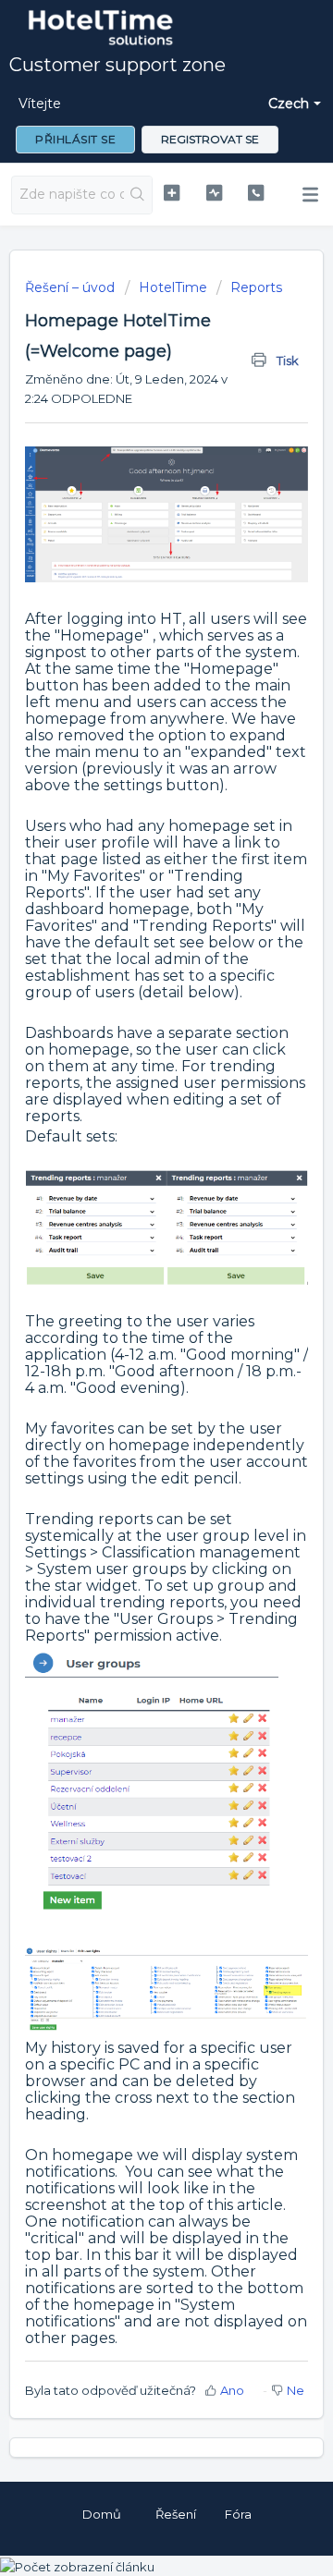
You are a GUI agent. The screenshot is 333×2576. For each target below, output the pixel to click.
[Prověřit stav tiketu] (214, 193)
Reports (256, 287)
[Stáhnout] (132, 1307)
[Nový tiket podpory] (172, 193)
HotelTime (173, 287)
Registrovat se (210, 139)
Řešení (176, 2514)
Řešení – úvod (72, 287)
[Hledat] (138, 195)
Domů (102, 2514)
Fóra (238, 2514)
